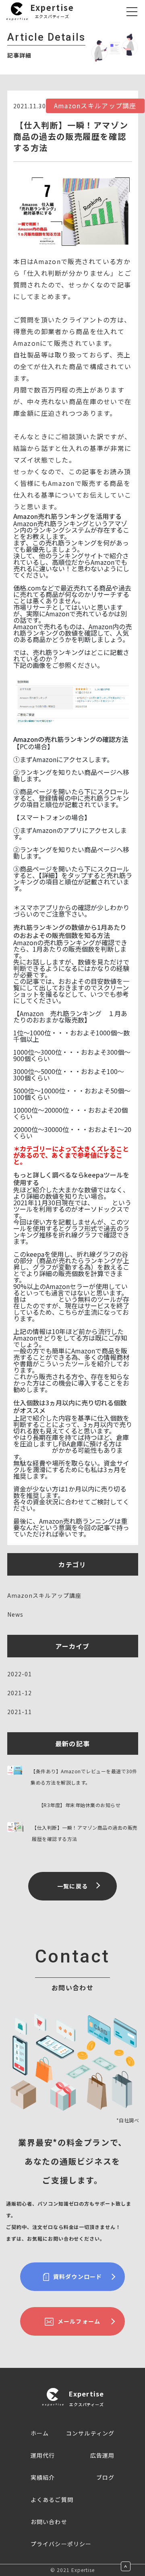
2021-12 (20, 1693)
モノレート (42, 1299)
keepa (103, 1202)
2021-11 (20, 1712)
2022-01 (20, 1674)
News (15, 1614)
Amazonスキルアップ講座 (45, 1595)
